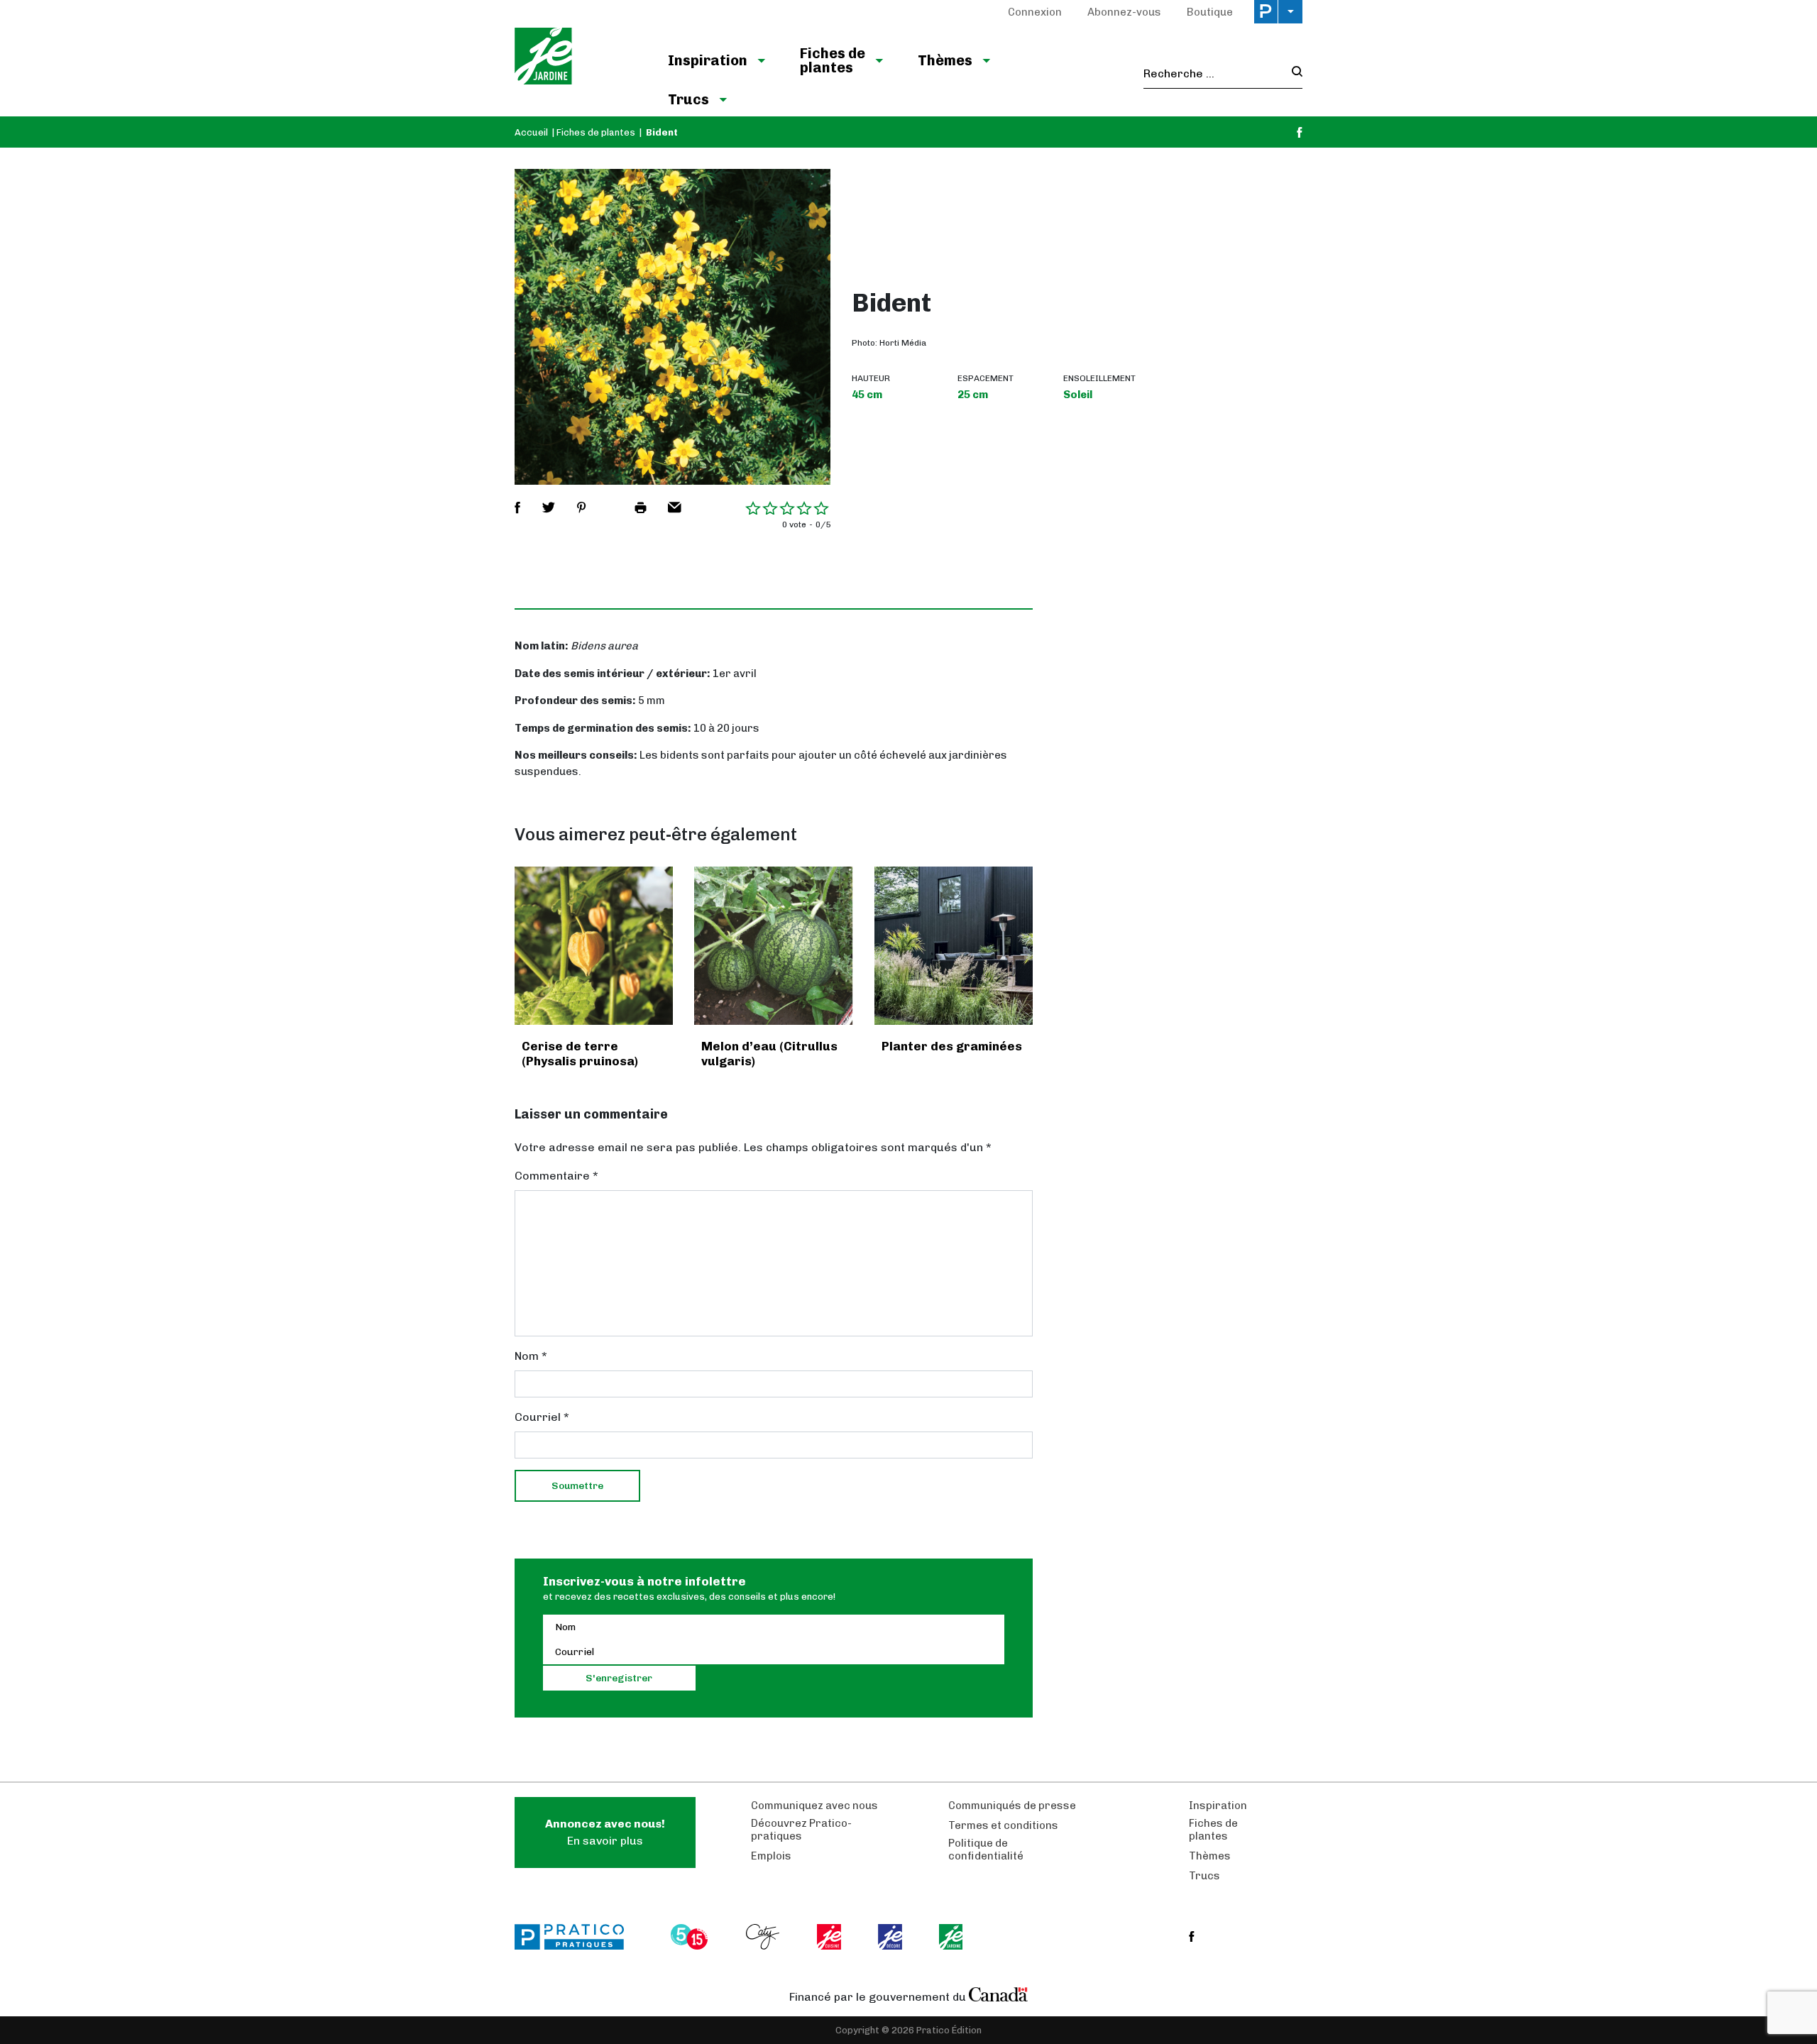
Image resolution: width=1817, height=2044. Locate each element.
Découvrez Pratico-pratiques (801, 1830)
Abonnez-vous (1124, 12)
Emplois (771, 1856)
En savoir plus (605, 1832)
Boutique (1210, 12)
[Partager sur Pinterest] (581, 507)
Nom (531, 1356)
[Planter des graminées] (954, 946)
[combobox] (1213, 74)
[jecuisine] (830, 1937)
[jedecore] (891, 1937)
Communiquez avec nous (814, 1806)
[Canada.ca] (999, 1994)
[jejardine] (952, 1937)
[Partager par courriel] (675, 507)
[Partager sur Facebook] (517, 507)
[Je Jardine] (577, 58)
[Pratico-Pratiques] (576, 1937)
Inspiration (708, 60)
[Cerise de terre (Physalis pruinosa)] (594, 946)
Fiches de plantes (833, 60)
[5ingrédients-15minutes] (691, 1937)
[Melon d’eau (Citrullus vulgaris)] (773, 946)
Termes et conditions (1003, 1825)
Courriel (542, 1417)
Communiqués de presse (1012, 1806)
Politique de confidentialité (986, 1850)
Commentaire (556, 1176)
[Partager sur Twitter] (549, 507)
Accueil (531, 132)
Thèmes (945, 60)
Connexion (1035, 12)
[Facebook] (1300, 132)
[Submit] (1293, 73)
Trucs (688, 99)
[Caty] (764, 1937)
